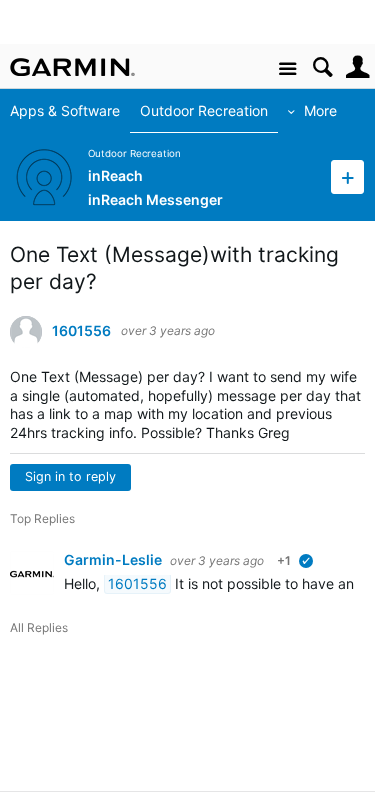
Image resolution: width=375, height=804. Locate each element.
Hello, (84, 583)
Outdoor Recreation (204, 110)
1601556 (81, 331)
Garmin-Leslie (114, 559)
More (320, 110)
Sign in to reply (70, 476)
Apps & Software (65, 110)
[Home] (72, 67)
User (357, 67)
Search (322, 67)
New (347, 176)
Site (287, 69)
